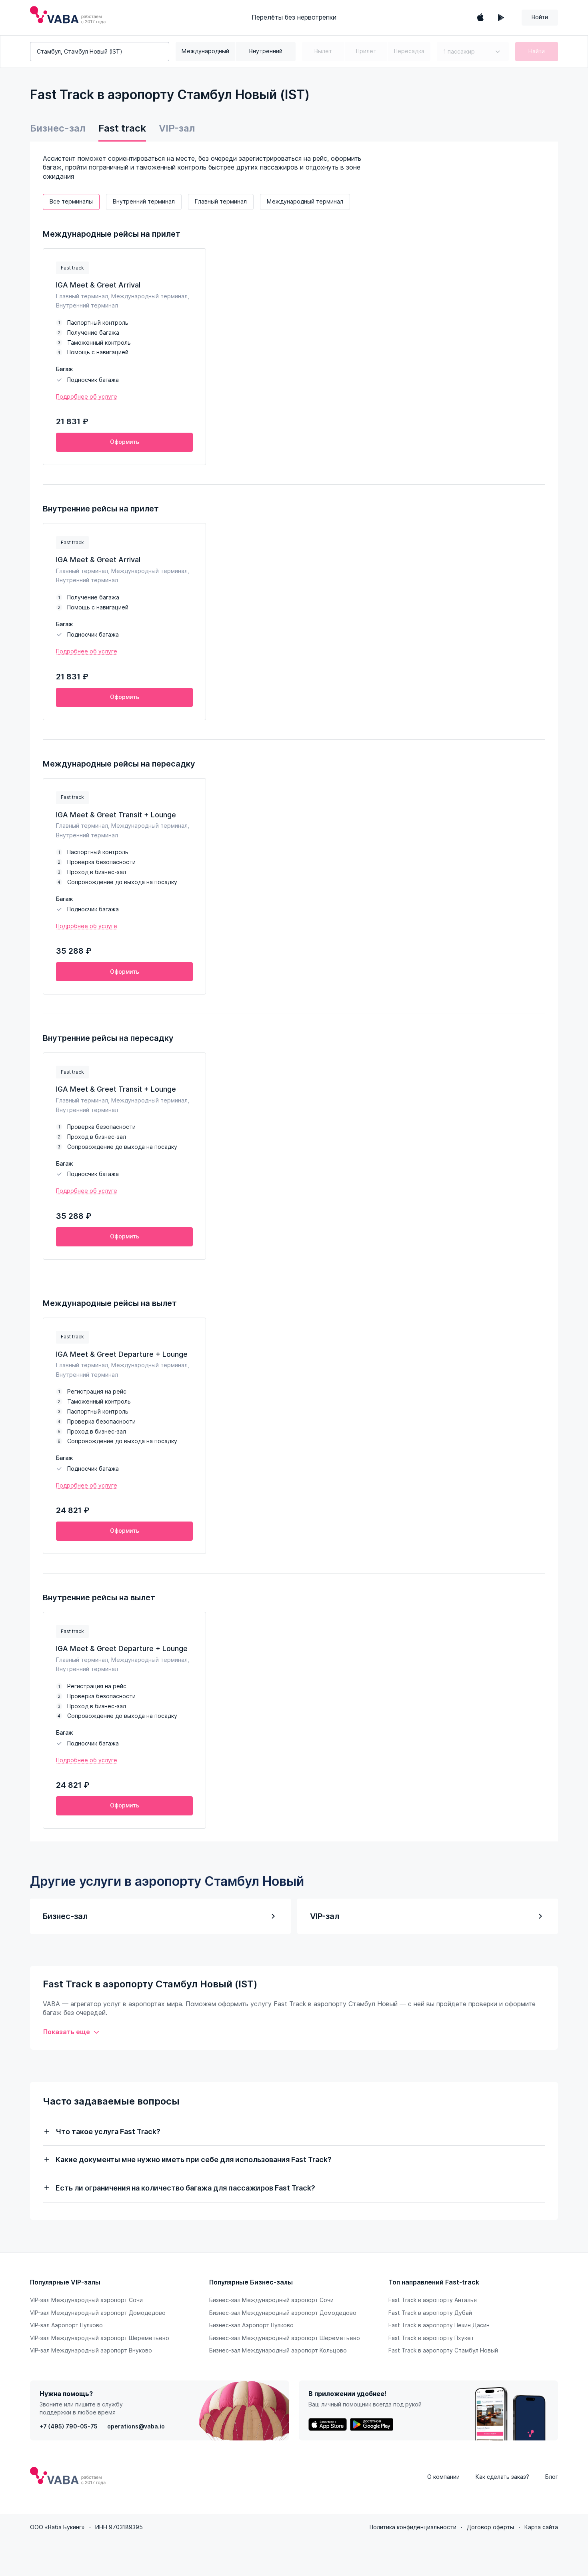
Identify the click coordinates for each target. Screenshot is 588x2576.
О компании (443, 2477)
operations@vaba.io (136, 2426)
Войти (540, 17)
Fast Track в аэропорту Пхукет (431, 2338)
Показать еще (67, 2032)
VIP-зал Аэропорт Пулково (66, 2325)
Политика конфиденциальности (413, 2527)
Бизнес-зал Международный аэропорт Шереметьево (285, 2338)
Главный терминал (221, 202)
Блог (552, 2477)
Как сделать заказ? (502, 2477)
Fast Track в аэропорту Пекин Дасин (439, 2325)
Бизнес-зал (58, 128)
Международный (205, 51)
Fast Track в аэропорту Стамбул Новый (443, 2350)
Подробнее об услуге (87, 397)
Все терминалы (71, 202)
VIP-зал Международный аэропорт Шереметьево (100, 2338)
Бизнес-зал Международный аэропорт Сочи (271, 2300)
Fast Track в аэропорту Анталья (433, 2300)
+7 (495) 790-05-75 (69, 2426)
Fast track (122, 128)
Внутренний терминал (144, 202)
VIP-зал (177, 128)
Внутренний (266, 51)
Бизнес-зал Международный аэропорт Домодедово (283, 2313)
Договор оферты (490, 2527)
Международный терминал (305, 202)
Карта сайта (541, 2527)
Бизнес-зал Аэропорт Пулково (251, 2325)
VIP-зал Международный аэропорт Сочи (86, 2300)
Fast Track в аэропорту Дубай (430, 2313)
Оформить (125, 442)
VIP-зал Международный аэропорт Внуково (91, 2350)
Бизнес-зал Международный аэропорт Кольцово (278, 2350)
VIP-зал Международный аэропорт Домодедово (98, 2313)
